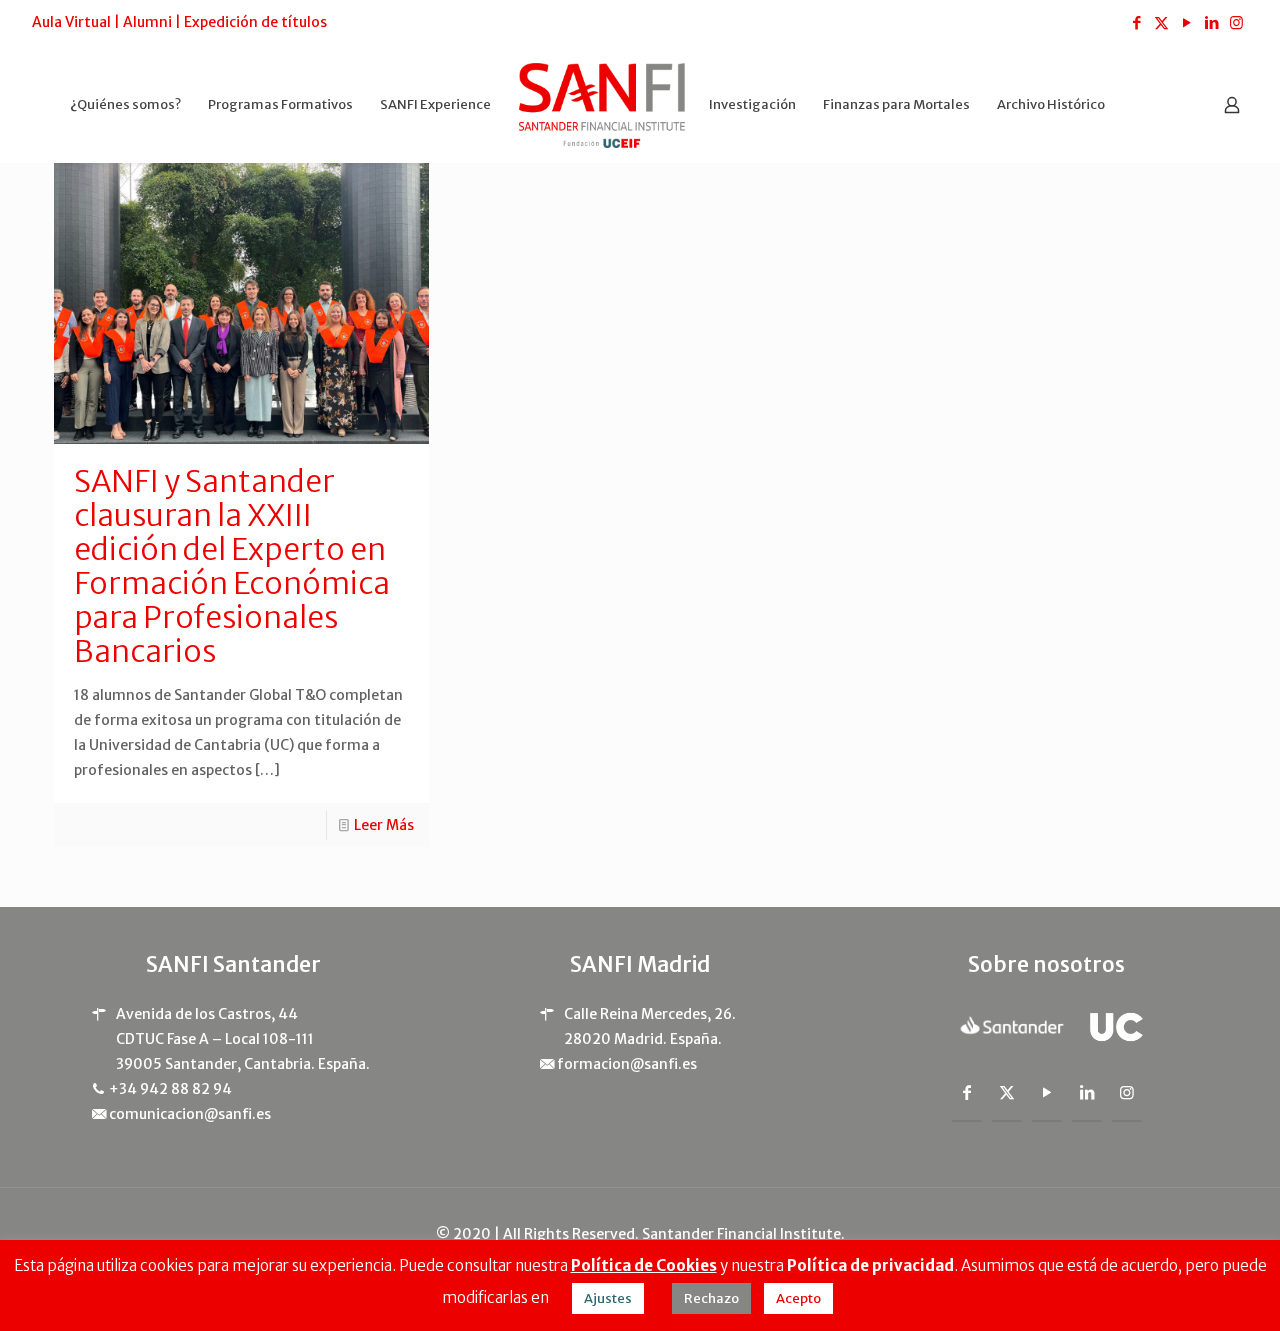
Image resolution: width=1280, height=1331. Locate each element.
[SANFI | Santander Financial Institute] (602, 104)
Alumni (147, 22)
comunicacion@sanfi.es (190, 1114)
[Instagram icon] (1236, 22)
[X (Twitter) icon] (1161, 22)
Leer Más (384, 825)
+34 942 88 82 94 (170, 1089)
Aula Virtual (71, 22)
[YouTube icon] (1186, 22)
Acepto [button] (798, 1298)
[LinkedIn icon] (1211, 22)
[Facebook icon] (1136, 22)
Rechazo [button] (711, 1298)
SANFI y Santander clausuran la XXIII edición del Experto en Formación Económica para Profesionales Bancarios (232, 566)
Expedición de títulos (255, 22)
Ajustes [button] (608, 1298)
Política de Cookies (644, 1265)
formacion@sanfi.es (627, 1064)
